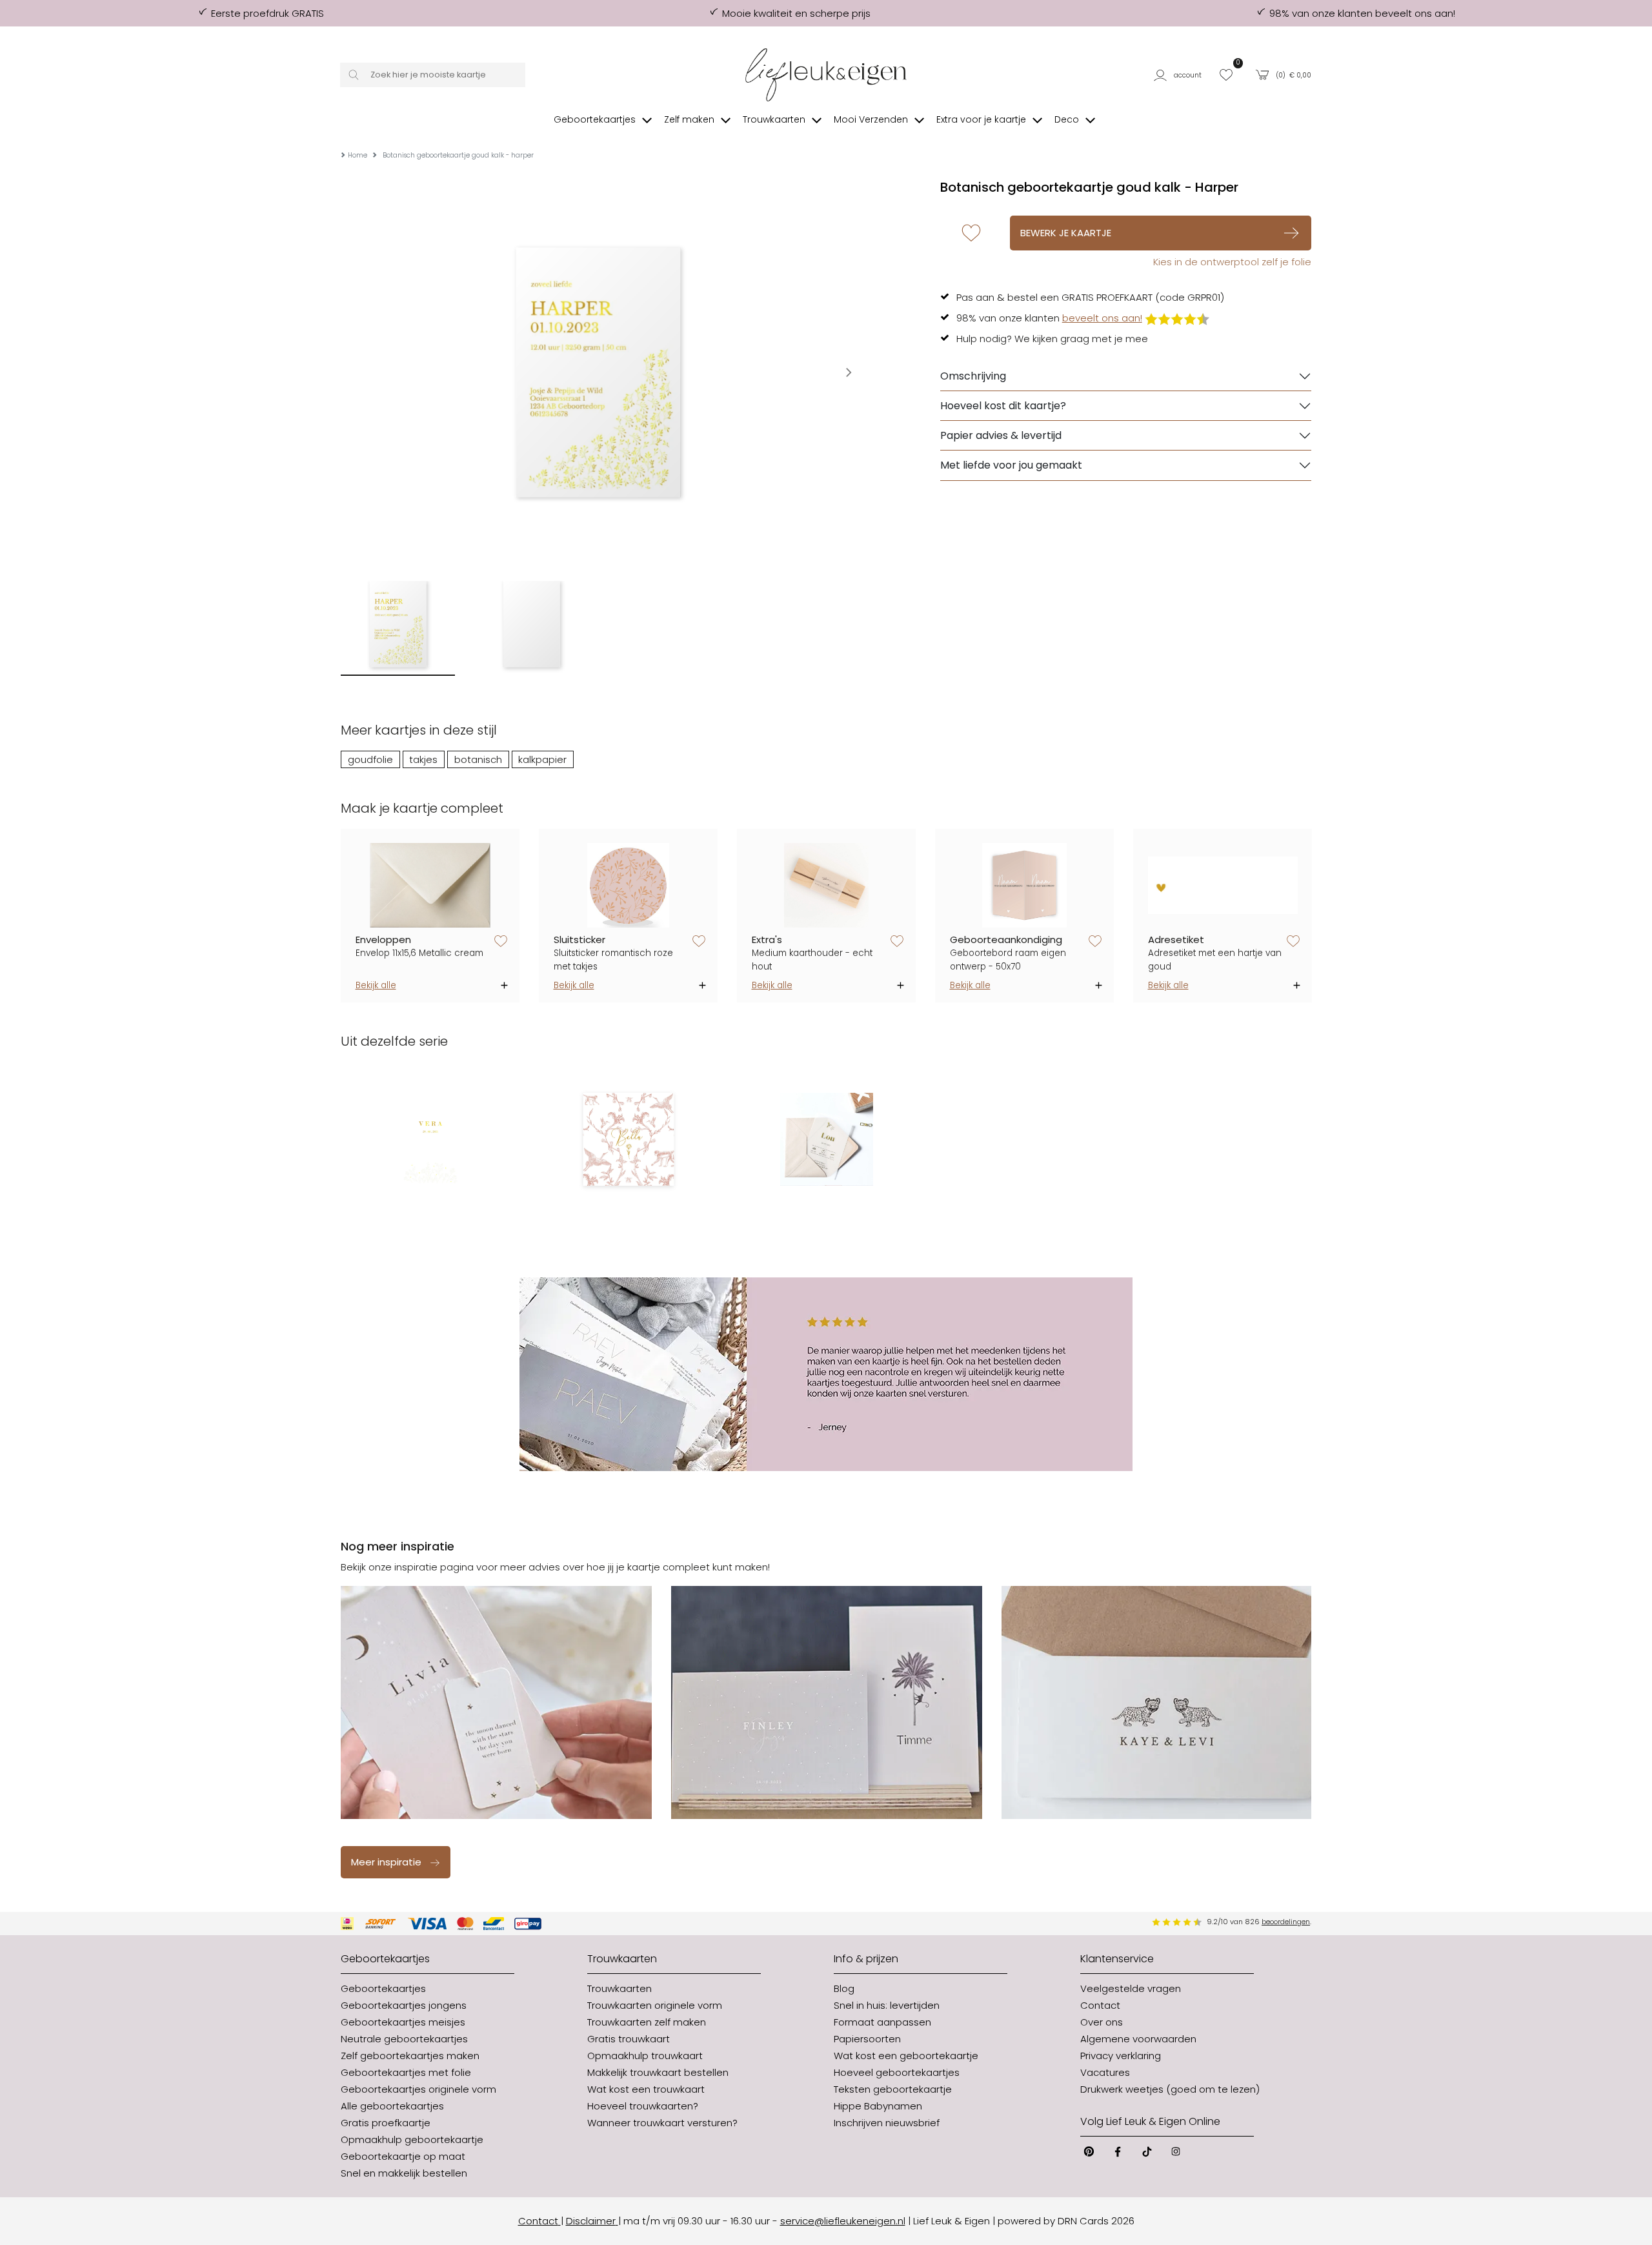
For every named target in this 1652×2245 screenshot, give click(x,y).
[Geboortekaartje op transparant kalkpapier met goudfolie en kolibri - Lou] (826, 1139)
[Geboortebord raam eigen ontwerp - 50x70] (1025, 885)
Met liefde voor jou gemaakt (1011, 465)
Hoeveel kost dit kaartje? (1003, 406)
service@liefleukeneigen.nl (843, 2221)
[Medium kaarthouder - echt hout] (827, 885)
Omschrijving (973, 376)
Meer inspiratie (386, 1862)
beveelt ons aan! (1102, 318)
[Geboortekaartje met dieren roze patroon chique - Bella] (628, 1139)
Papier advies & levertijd (1001, 435)
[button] (1181, 75)
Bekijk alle (376, 985)
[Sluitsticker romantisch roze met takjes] (629, 885)
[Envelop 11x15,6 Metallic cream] (430, 885)
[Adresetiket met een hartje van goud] (1223, 885)
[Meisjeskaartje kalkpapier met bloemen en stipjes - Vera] (430, 1139)
